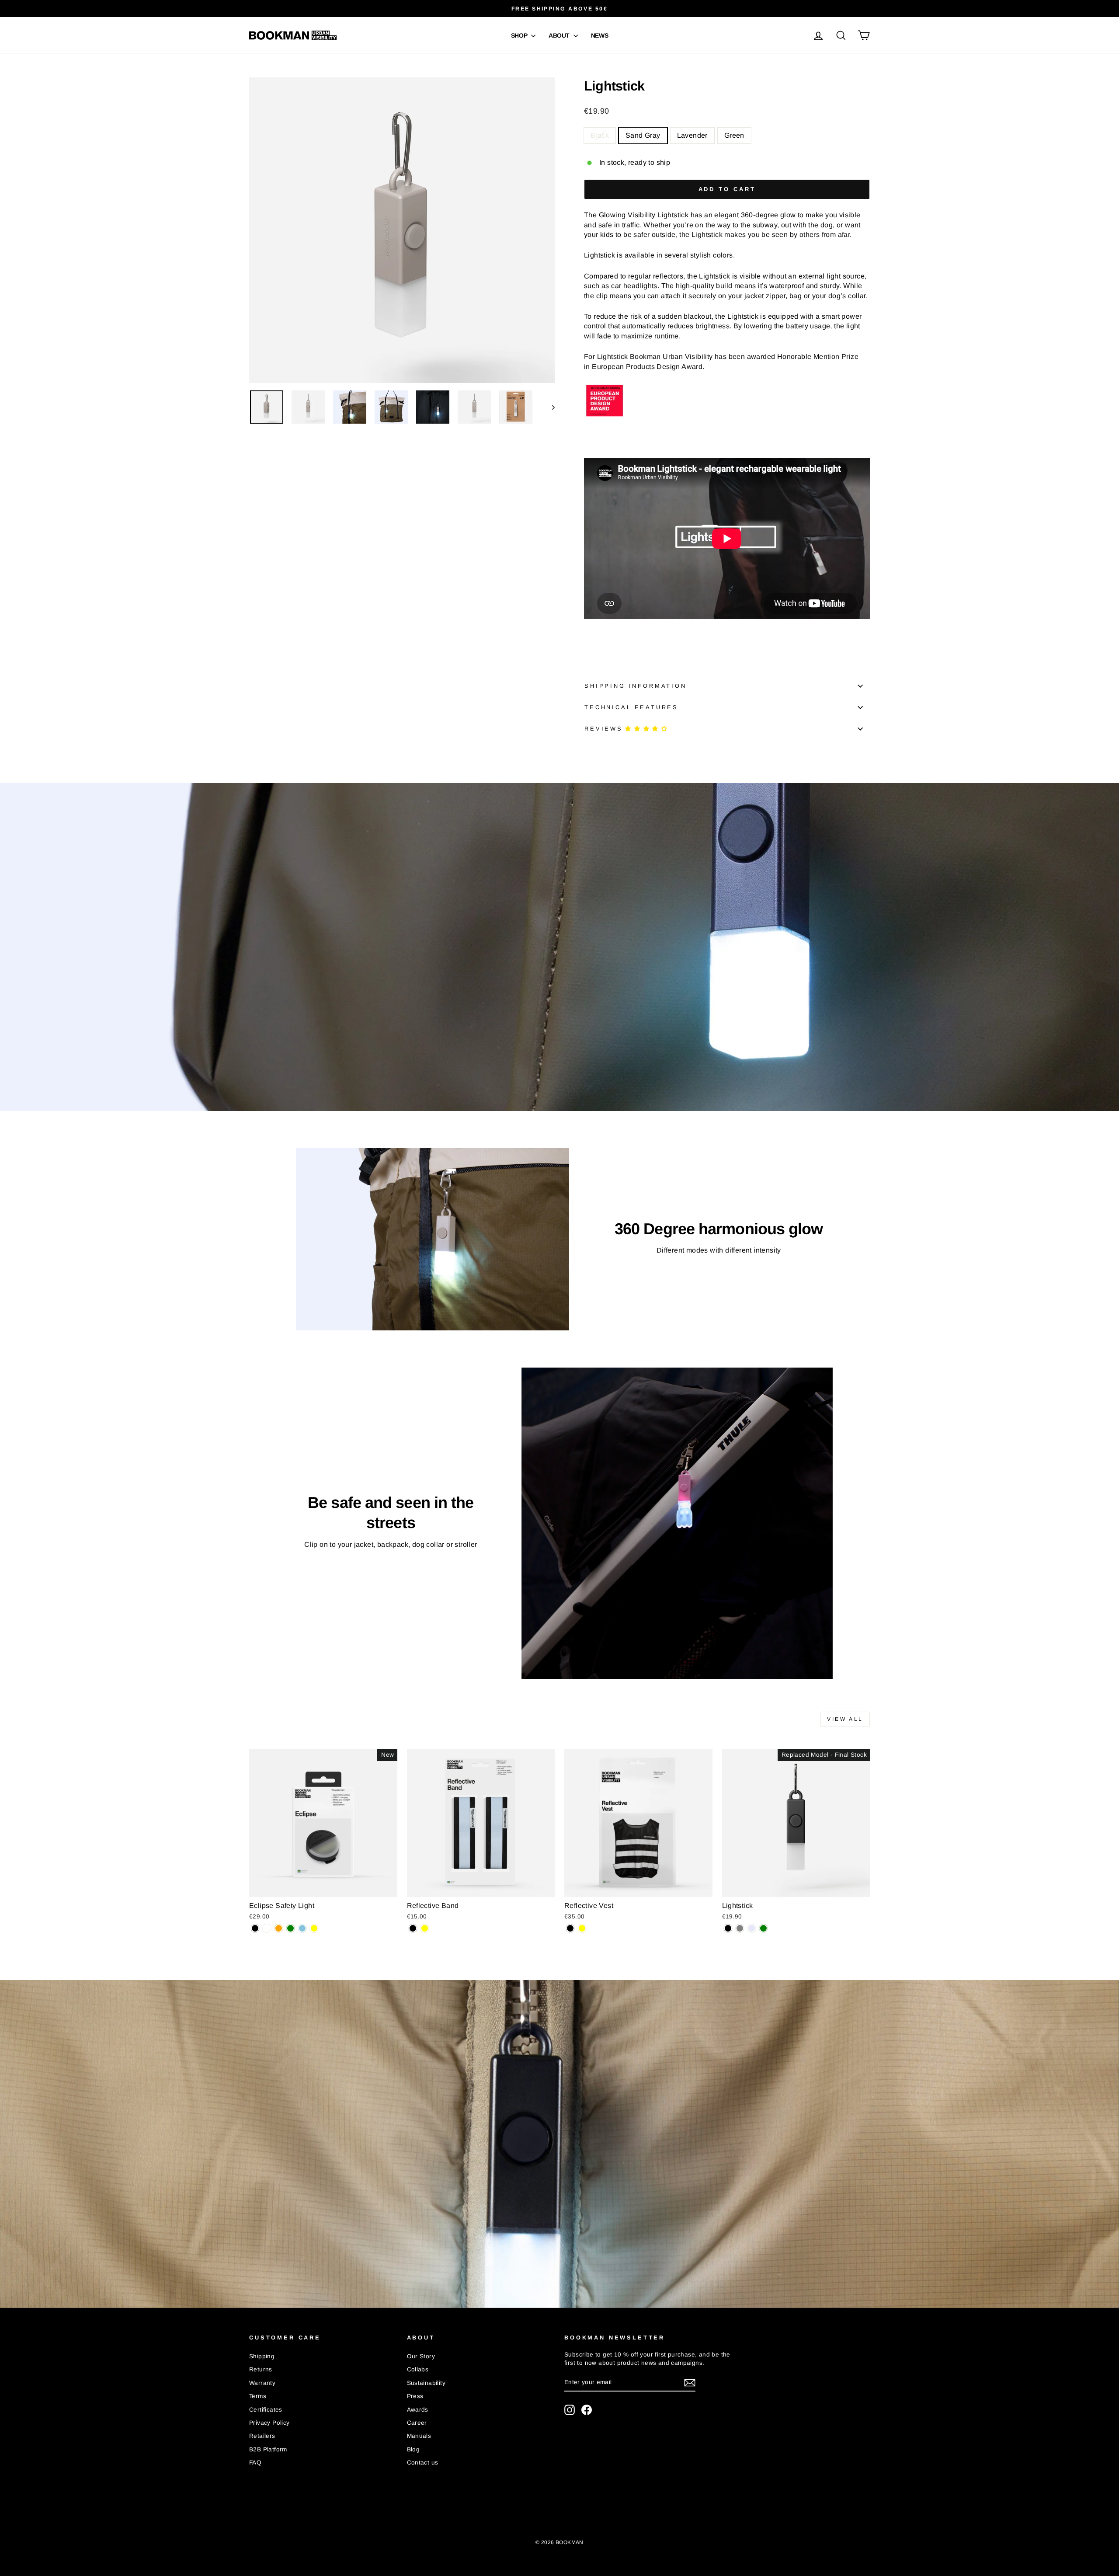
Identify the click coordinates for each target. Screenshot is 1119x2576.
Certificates (266, 2410)
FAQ (255, 2463)
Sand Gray (643, 135)
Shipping (262, 2356)
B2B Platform (268, 2449)
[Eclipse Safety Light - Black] (255, 1928)
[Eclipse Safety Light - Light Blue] (302, 1928)
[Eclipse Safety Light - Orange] (279, 1928)
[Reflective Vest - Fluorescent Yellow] (582, 1928)
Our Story (421, 2356)
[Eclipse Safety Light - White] (267, 1928)
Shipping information (636, 686)
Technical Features (631, 707)
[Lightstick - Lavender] (752, 1928)
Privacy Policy (269, 2423)
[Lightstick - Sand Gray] (740, 1928)
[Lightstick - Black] (728, 1928)
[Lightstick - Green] (763, 1928)
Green (734, 135)
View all (845, 1719)
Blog (414, 2449)
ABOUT (560, 35)
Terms (258, 2396)
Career (417, 2423)
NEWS (600, 35)
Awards (418, 2410)
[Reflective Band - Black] (413, 1928)
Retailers (262, 2436)
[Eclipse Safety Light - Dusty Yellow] (314, 1928)
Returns (261, 2369)
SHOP (520, 35)
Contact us (423, 2463)
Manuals (419, 2436)
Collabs (418, 2369)
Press (415, 2396)
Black (600, 135)
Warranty (262, 2383)
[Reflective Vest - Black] (570, 1928)
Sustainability (426, 2383)
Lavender (692, 135)
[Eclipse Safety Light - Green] (290, 1928)
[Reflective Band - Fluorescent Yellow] (425, 1928)
